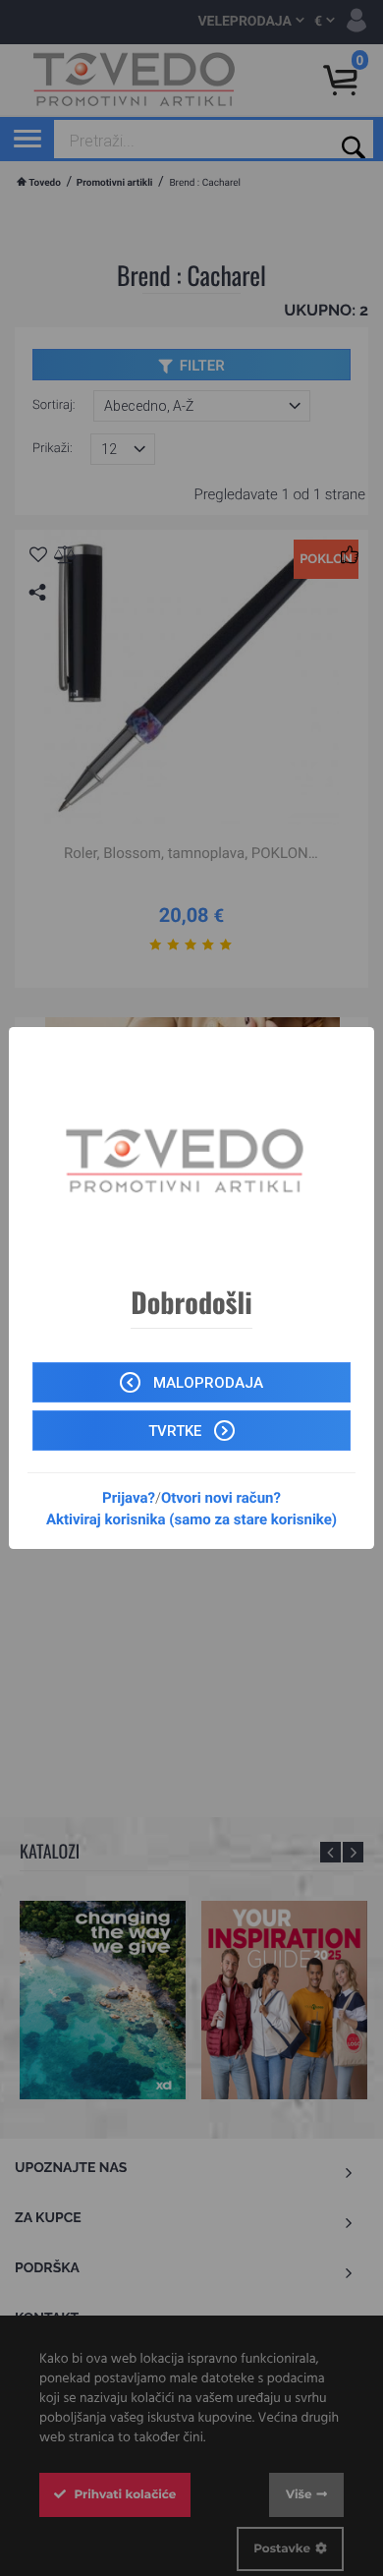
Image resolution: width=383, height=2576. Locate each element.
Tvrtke (177, 1431)
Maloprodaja (206, 1383)
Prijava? (129, 1498)
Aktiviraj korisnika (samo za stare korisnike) (191, 1519)
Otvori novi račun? (221, 1498)
